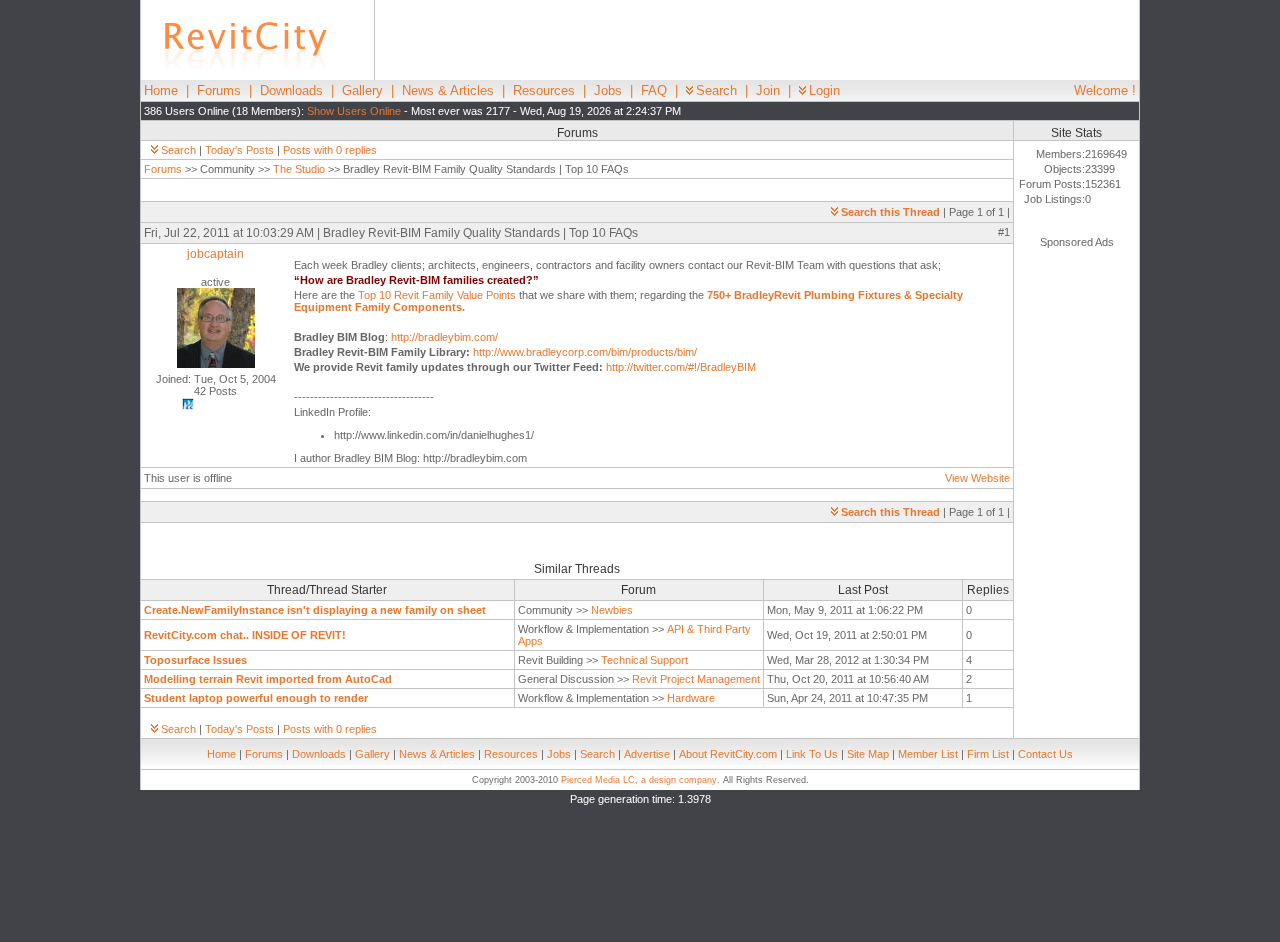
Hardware (691, 698)
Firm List (988, 754)
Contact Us (1045, 754)
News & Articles (448, 90)
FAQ (654, 90)
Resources (544, 90)
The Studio (299, 169)
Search (716, 90)
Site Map (868, 754)
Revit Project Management (696, 679)
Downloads (291, 90)
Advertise (647, 754)
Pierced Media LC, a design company (639, 780)
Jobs (608, 90)
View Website (977, 478)
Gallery (362, 90)
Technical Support (644, 660)
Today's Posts (239, 150)
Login (824, 90)
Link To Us (812, 754)
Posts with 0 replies (330, 150)
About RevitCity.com (728, 754)
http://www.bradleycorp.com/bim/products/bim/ (585, 352)
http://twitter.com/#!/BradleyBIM (681, 367)
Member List (928, 754)
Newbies (612, 610)
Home (161, 90)
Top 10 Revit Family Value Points (437, 295)
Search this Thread (890, 212)
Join (768, 90)
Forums (219, 90)
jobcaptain (215, 254)
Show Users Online (354, 111)
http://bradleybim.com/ (444, 337)
